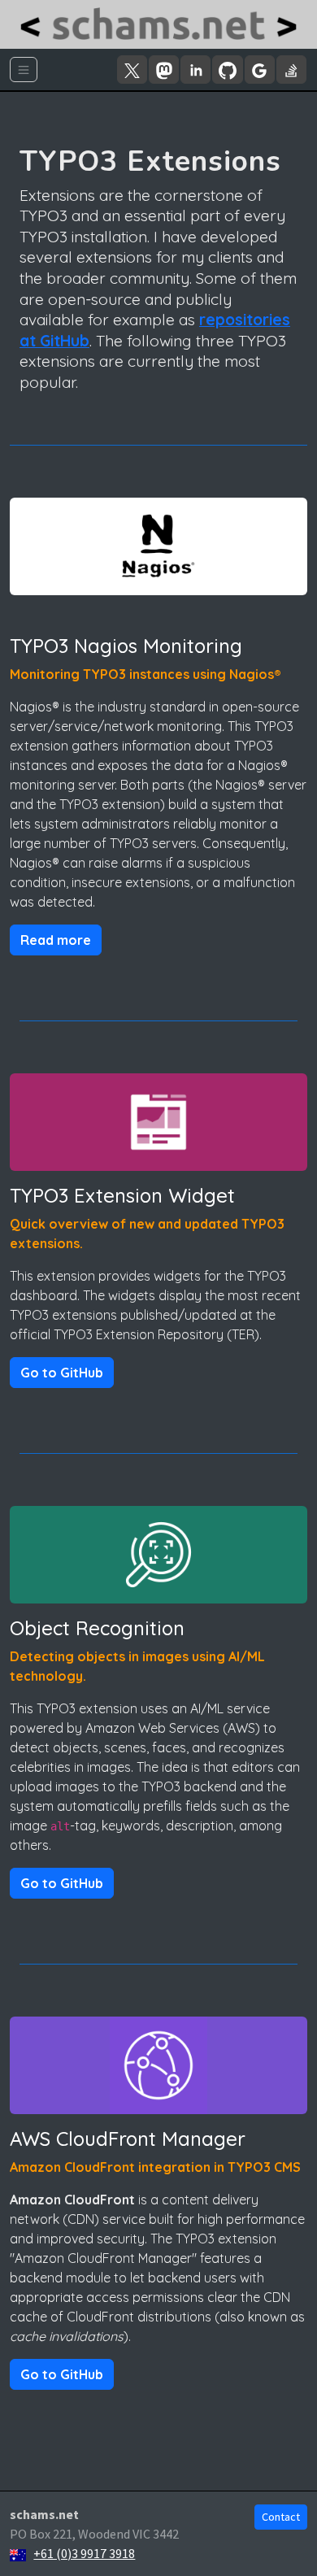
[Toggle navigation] (24, 70)
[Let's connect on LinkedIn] (195, 70)
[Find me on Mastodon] (164, 70)
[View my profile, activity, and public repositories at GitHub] (227, 70)
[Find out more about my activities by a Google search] (260, 70)
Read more (56, 940)
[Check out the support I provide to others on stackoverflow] (291, 70)
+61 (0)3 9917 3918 (84, 2553)
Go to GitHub (62, 1373)
